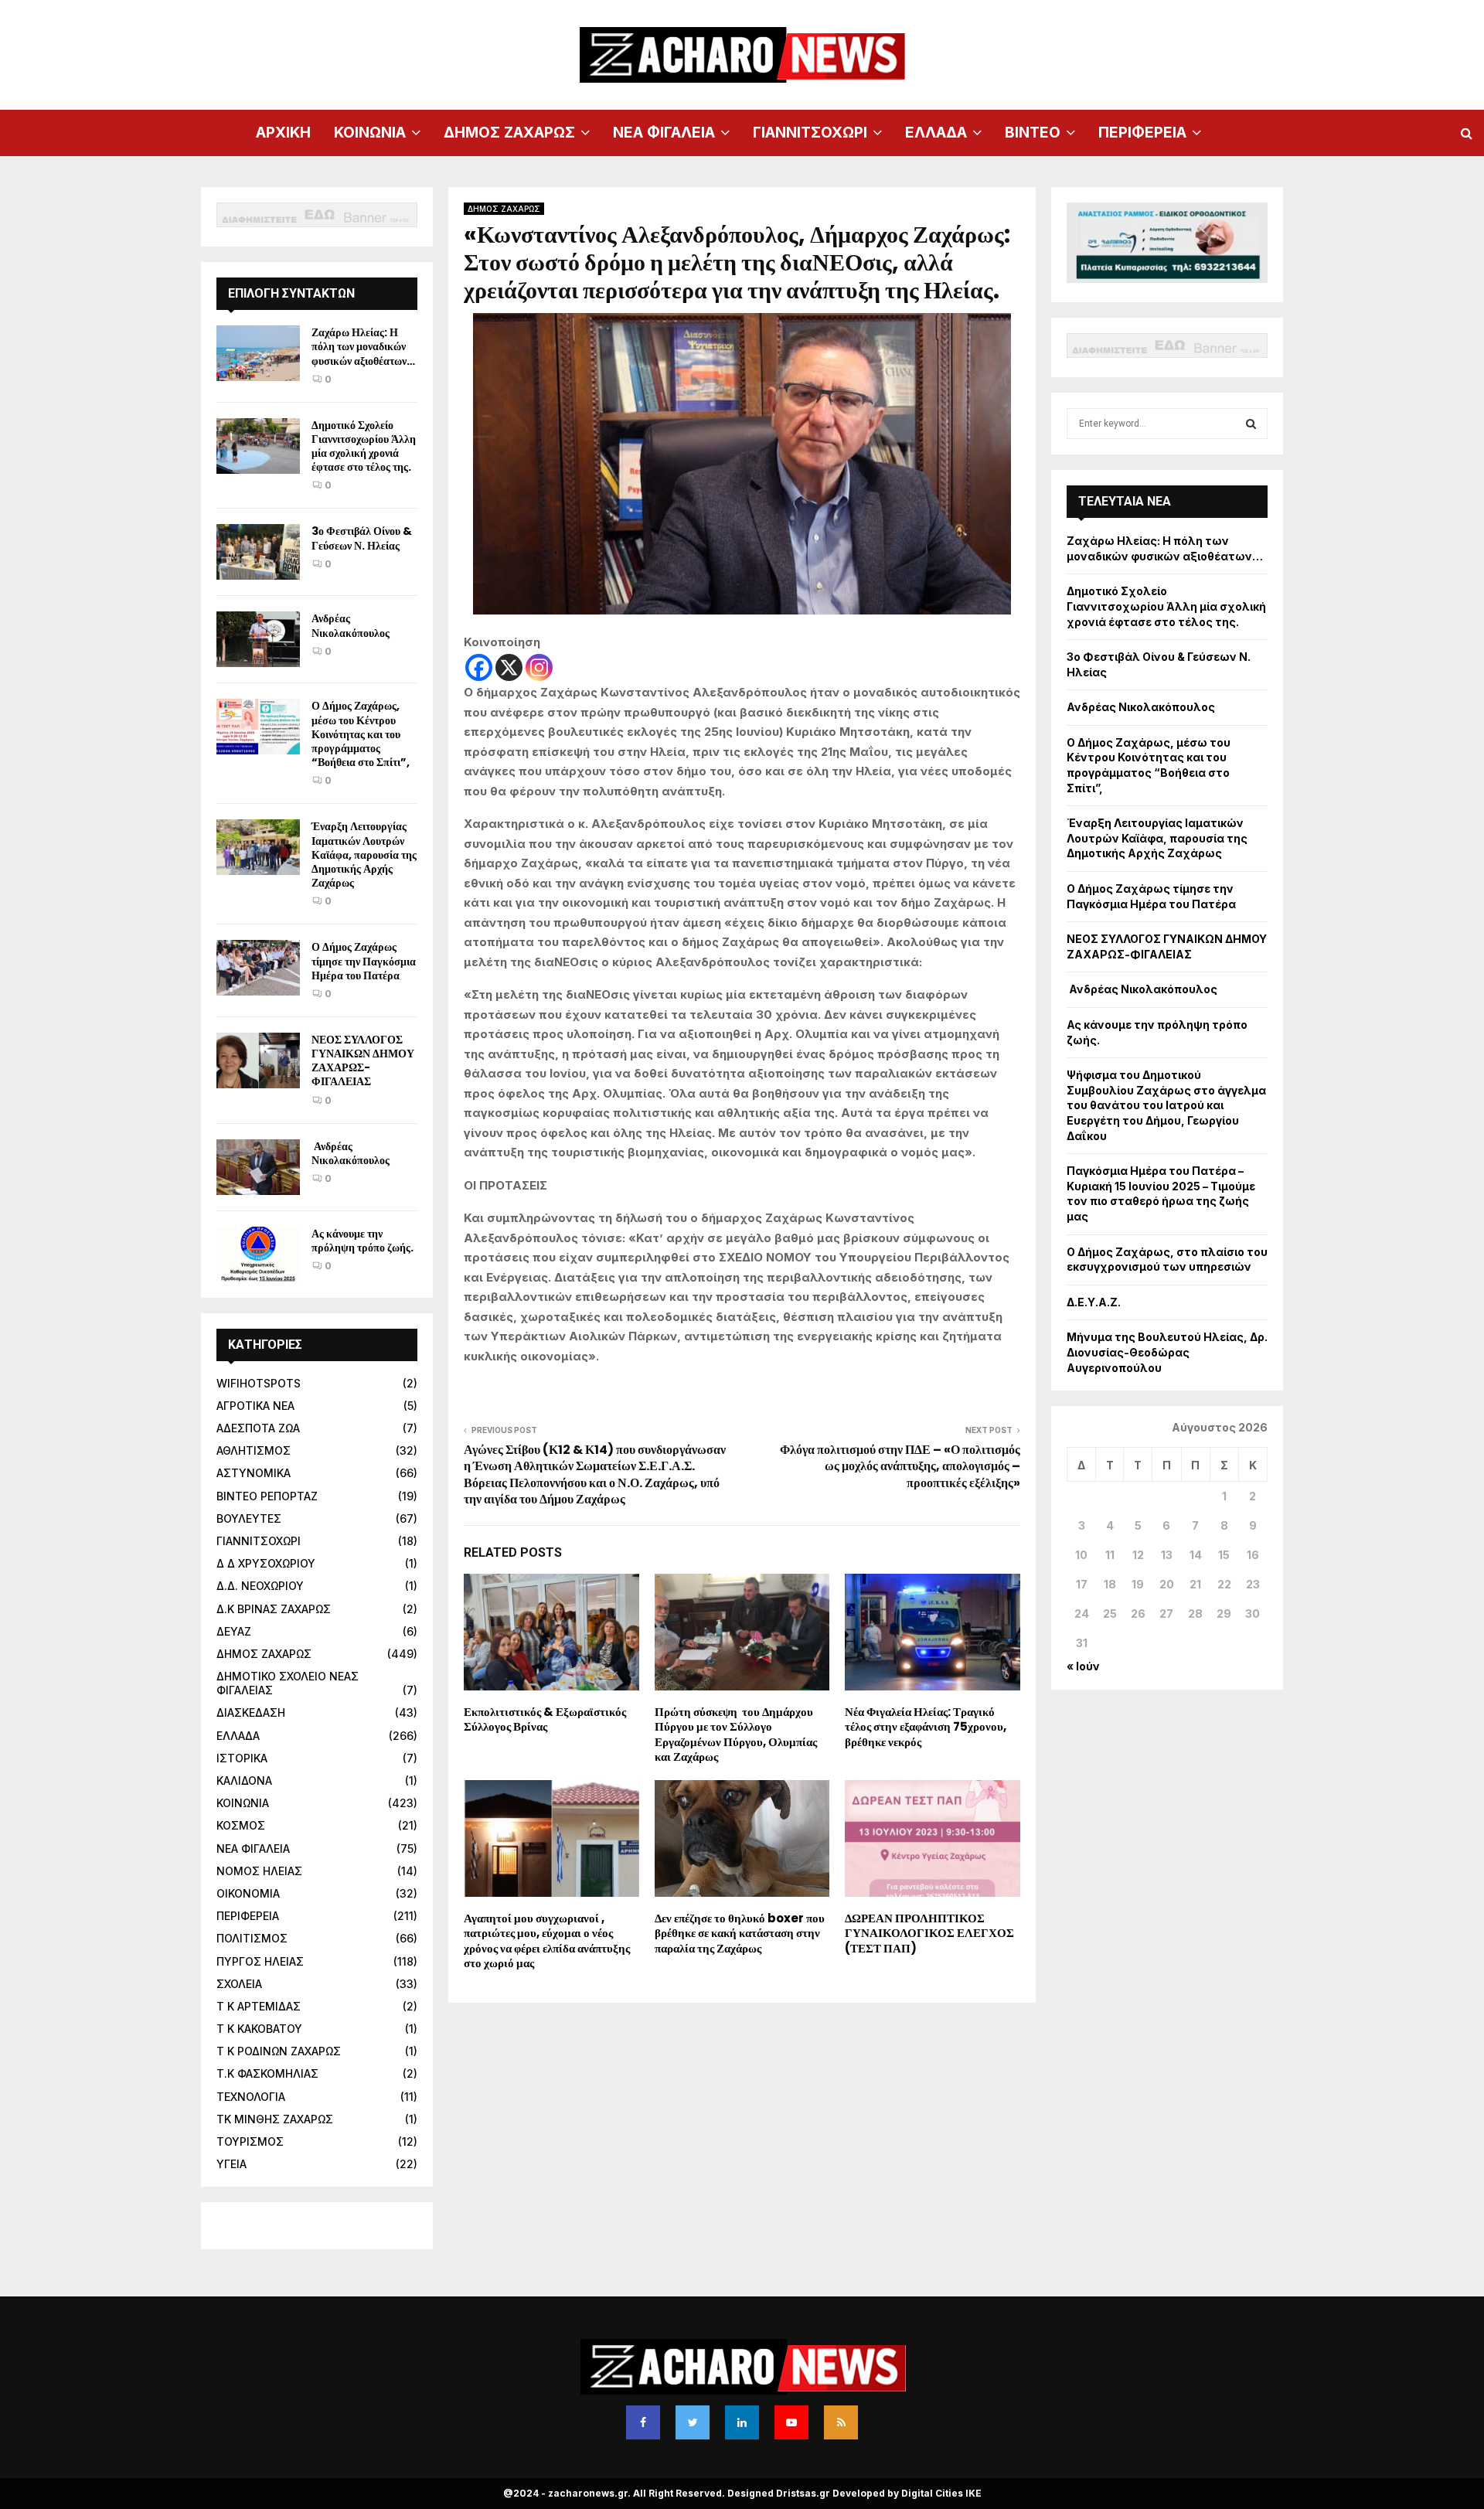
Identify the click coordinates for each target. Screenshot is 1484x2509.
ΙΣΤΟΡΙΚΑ (242, 1758)
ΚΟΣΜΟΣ (241, 1825)
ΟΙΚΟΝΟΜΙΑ (248, 1893)
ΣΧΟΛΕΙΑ (239, 1984)
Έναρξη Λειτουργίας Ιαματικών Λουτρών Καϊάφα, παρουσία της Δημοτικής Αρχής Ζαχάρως (364, 854)
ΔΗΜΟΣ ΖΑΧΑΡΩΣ (509, 133)
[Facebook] (479, 667)
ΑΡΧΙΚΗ (283, 133)
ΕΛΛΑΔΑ (936, 133)
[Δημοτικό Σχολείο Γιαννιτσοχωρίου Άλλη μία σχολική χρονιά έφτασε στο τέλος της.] (258, 446)
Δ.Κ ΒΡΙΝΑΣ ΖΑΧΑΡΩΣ (274, 1609)
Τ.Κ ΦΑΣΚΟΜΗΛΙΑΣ (267, 2073)
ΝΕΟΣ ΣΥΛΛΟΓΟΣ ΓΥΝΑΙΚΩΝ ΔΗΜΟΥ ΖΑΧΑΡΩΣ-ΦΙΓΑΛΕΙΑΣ (363, 1061)
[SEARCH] (1251, 424)
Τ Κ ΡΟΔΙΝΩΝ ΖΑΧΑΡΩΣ (279, 2051)
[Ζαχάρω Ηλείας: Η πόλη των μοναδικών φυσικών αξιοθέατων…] (258, 353)
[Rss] (841, 2422)
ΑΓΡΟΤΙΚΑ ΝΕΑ (255, 1406)
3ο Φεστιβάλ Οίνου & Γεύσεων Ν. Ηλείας (362, 538)
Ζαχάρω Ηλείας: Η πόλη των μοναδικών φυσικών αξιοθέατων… (363, 346)
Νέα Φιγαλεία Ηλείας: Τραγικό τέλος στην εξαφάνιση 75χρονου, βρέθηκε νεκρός (926, 1727)
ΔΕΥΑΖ (234, 1631)
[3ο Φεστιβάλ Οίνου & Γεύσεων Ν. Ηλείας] (258, 552)
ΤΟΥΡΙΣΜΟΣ (250, 2141)
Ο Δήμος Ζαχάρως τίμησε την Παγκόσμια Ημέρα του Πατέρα (364, 961)
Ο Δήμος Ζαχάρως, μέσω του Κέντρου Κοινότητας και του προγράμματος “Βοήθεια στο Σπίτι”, (361, 734)
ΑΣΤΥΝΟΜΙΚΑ (254, 1473)
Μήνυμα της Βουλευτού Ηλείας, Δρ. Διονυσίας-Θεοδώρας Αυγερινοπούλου (1167, 1352)
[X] (509, 667)
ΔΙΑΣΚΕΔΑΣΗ (251, 1712)
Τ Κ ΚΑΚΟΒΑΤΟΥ (259, 2029)
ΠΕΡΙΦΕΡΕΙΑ (1142, 133)
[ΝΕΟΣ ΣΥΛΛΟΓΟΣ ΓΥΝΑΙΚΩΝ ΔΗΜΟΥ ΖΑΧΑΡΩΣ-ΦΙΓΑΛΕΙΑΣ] (258, 1060)
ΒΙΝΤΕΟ (1033, 133)
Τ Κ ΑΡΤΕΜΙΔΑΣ (259, 2006)
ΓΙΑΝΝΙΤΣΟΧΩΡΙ (810, 133)
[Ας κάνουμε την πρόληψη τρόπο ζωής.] (258, 1254)
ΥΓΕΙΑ (231, 2164)
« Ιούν (1083, 1666)
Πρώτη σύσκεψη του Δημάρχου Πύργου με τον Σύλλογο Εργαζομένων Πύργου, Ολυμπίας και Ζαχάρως (736, 1735)
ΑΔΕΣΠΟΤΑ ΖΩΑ (258, 1428)
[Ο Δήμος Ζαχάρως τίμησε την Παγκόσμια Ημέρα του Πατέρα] (258, 968)
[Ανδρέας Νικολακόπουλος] (258, 639)
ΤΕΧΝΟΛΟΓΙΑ (251, 2097)
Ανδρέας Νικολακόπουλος (352, 625)
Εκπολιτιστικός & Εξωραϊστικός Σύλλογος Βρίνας (545, 1719)
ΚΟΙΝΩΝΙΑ (370, 133)
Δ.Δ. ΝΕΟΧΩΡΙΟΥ (260, 1586)
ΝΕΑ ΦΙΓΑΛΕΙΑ (664, 133)
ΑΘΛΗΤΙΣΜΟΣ (254, 1450)
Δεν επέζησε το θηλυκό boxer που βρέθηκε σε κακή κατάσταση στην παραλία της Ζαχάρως (740, 1933)
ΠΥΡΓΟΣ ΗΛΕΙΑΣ (260, 1961)
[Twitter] (693, 2422)
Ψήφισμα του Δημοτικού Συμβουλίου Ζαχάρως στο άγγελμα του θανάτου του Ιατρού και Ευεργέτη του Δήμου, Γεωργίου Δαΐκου (1166, 1105)
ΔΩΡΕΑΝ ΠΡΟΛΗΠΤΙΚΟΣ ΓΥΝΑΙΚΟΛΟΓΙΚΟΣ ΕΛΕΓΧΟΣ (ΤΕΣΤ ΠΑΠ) (929, 1933)
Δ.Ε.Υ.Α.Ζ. (1094, 1302)
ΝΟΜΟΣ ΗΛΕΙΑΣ (259, 1871)
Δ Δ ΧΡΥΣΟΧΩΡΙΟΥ (266, 1563)
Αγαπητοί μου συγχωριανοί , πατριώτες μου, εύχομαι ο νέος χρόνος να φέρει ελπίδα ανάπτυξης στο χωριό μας (547, 1941)
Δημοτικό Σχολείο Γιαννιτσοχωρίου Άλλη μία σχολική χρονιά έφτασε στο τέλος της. (364, 446)
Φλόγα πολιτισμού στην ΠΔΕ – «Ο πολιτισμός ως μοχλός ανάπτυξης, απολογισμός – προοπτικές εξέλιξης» (900, 1466)
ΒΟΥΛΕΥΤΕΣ (249, 1518)
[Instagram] (539, 667)
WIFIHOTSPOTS (259, 1383)
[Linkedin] (742, 2422)
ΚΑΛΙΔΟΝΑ (244, 1780)
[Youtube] (791, 2422)
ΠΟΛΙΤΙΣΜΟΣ (252, 1938)
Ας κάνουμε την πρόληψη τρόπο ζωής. (362, 1241)
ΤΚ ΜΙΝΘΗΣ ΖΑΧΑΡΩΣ (275, 2119)
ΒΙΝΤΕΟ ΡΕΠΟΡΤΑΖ (267, 1496)
